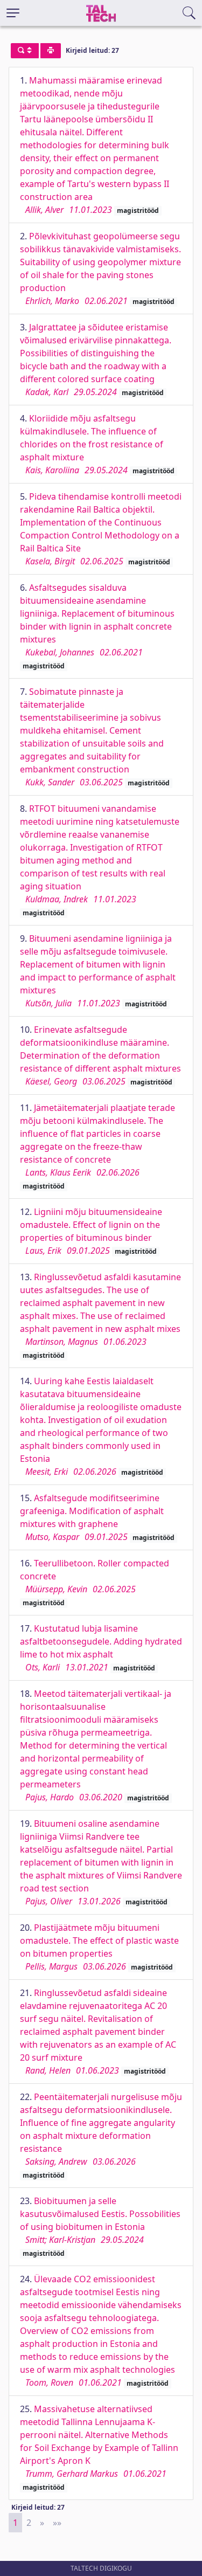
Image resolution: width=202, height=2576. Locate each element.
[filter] (25, 51)
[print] (51, 51)
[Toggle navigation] (13, 13)
